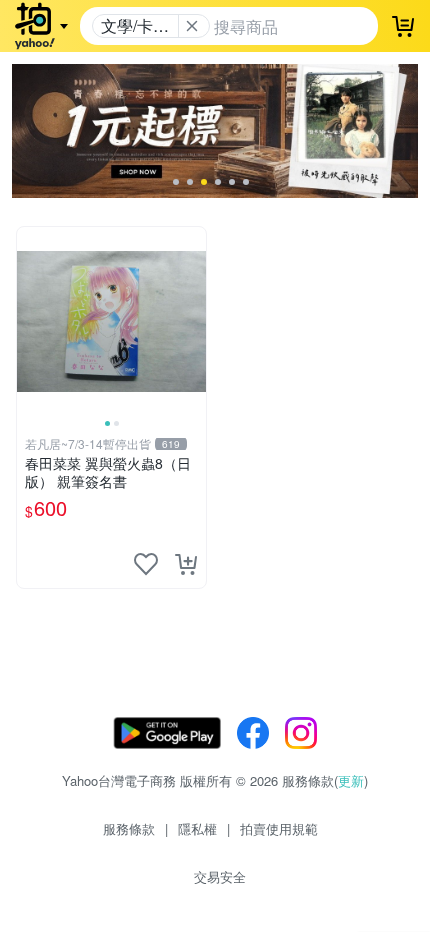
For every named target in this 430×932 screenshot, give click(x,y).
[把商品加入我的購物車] (186, 564)
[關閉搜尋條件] (192, 26)
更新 (351, 780)
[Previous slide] (30, 321)
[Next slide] (193, 321)
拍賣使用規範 (279, 828)
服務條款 (129, 828)
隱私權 (197, 828)
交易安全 (220, 876)
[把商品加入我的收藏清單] (146, 564)
